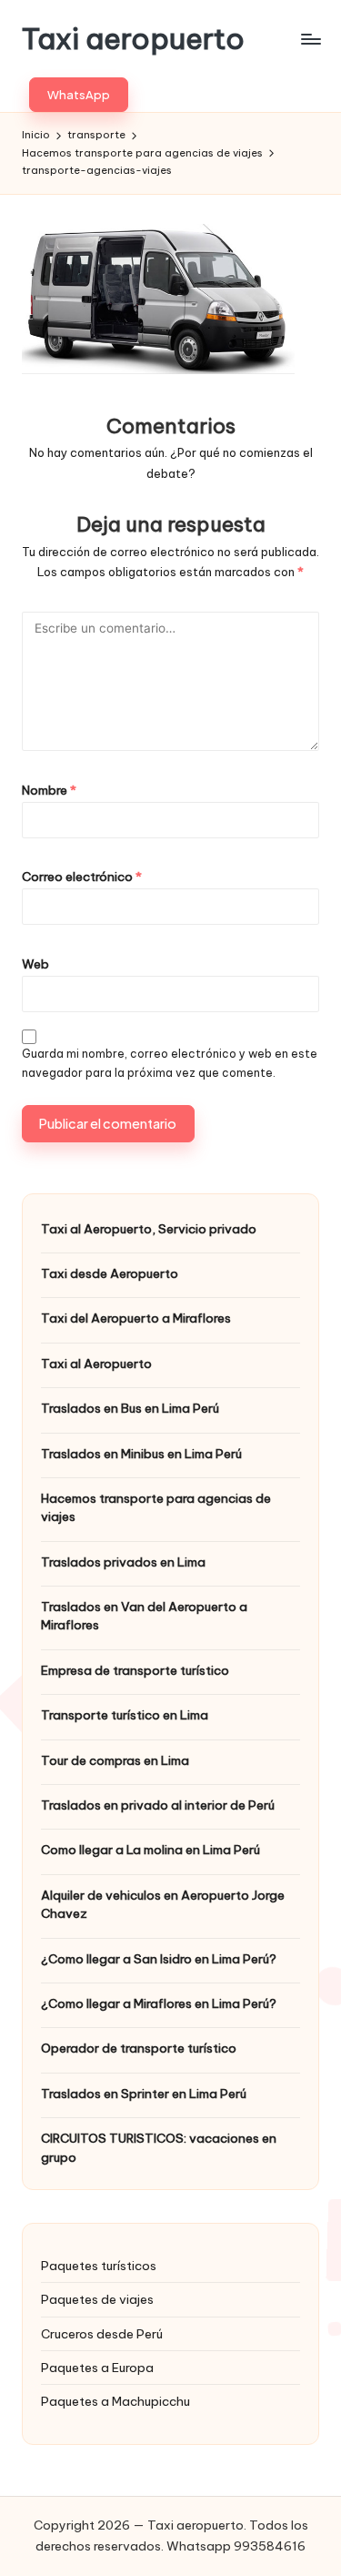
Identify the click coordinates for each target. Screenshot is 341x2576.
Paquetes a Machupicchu (115, 2401)
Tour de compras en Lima (115, 1760)
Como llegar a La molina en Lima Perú (150, 1850)
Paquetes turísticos (99, 2266)
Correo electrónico (82, 877)
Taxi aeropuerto (133, 39)
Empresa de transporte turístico (135, 1670)
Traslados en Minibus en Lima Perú (141, 1454)
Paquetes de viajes (97, 2299)
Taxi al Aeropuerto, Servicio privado (149, 1229)
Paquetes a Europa (97, 2368)
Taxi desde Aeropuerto (110, 1273)
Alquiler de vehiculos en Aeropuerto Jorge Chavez (163, 1904)
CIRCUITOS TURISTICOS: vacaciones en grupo (159, 2147)
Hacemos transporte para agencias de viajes (156, 1507)
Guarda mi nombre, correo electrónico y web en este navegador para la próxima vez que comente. (170, 1063)
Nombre (49, 790)
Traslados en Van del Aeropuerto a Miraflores (144, 1616)
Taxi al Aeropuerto (96, 1364)
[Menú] (310, 39)
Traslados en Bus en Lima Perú (130, 1408)
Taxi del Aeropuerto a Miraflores (136, 1318)
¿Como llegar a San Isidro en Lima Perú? (159, 1959)
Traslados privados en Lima (123, 1562)
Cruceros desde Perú (102, 2334)
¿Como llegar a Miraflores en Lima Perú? (159, 2003)
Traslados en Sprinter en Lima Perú (144, 2094)
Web (35, 964)
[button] (79, 95)
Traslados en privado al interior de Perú (158, 1805)
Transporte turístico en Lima (125, 1715)
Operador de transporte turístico (139, 2048)
